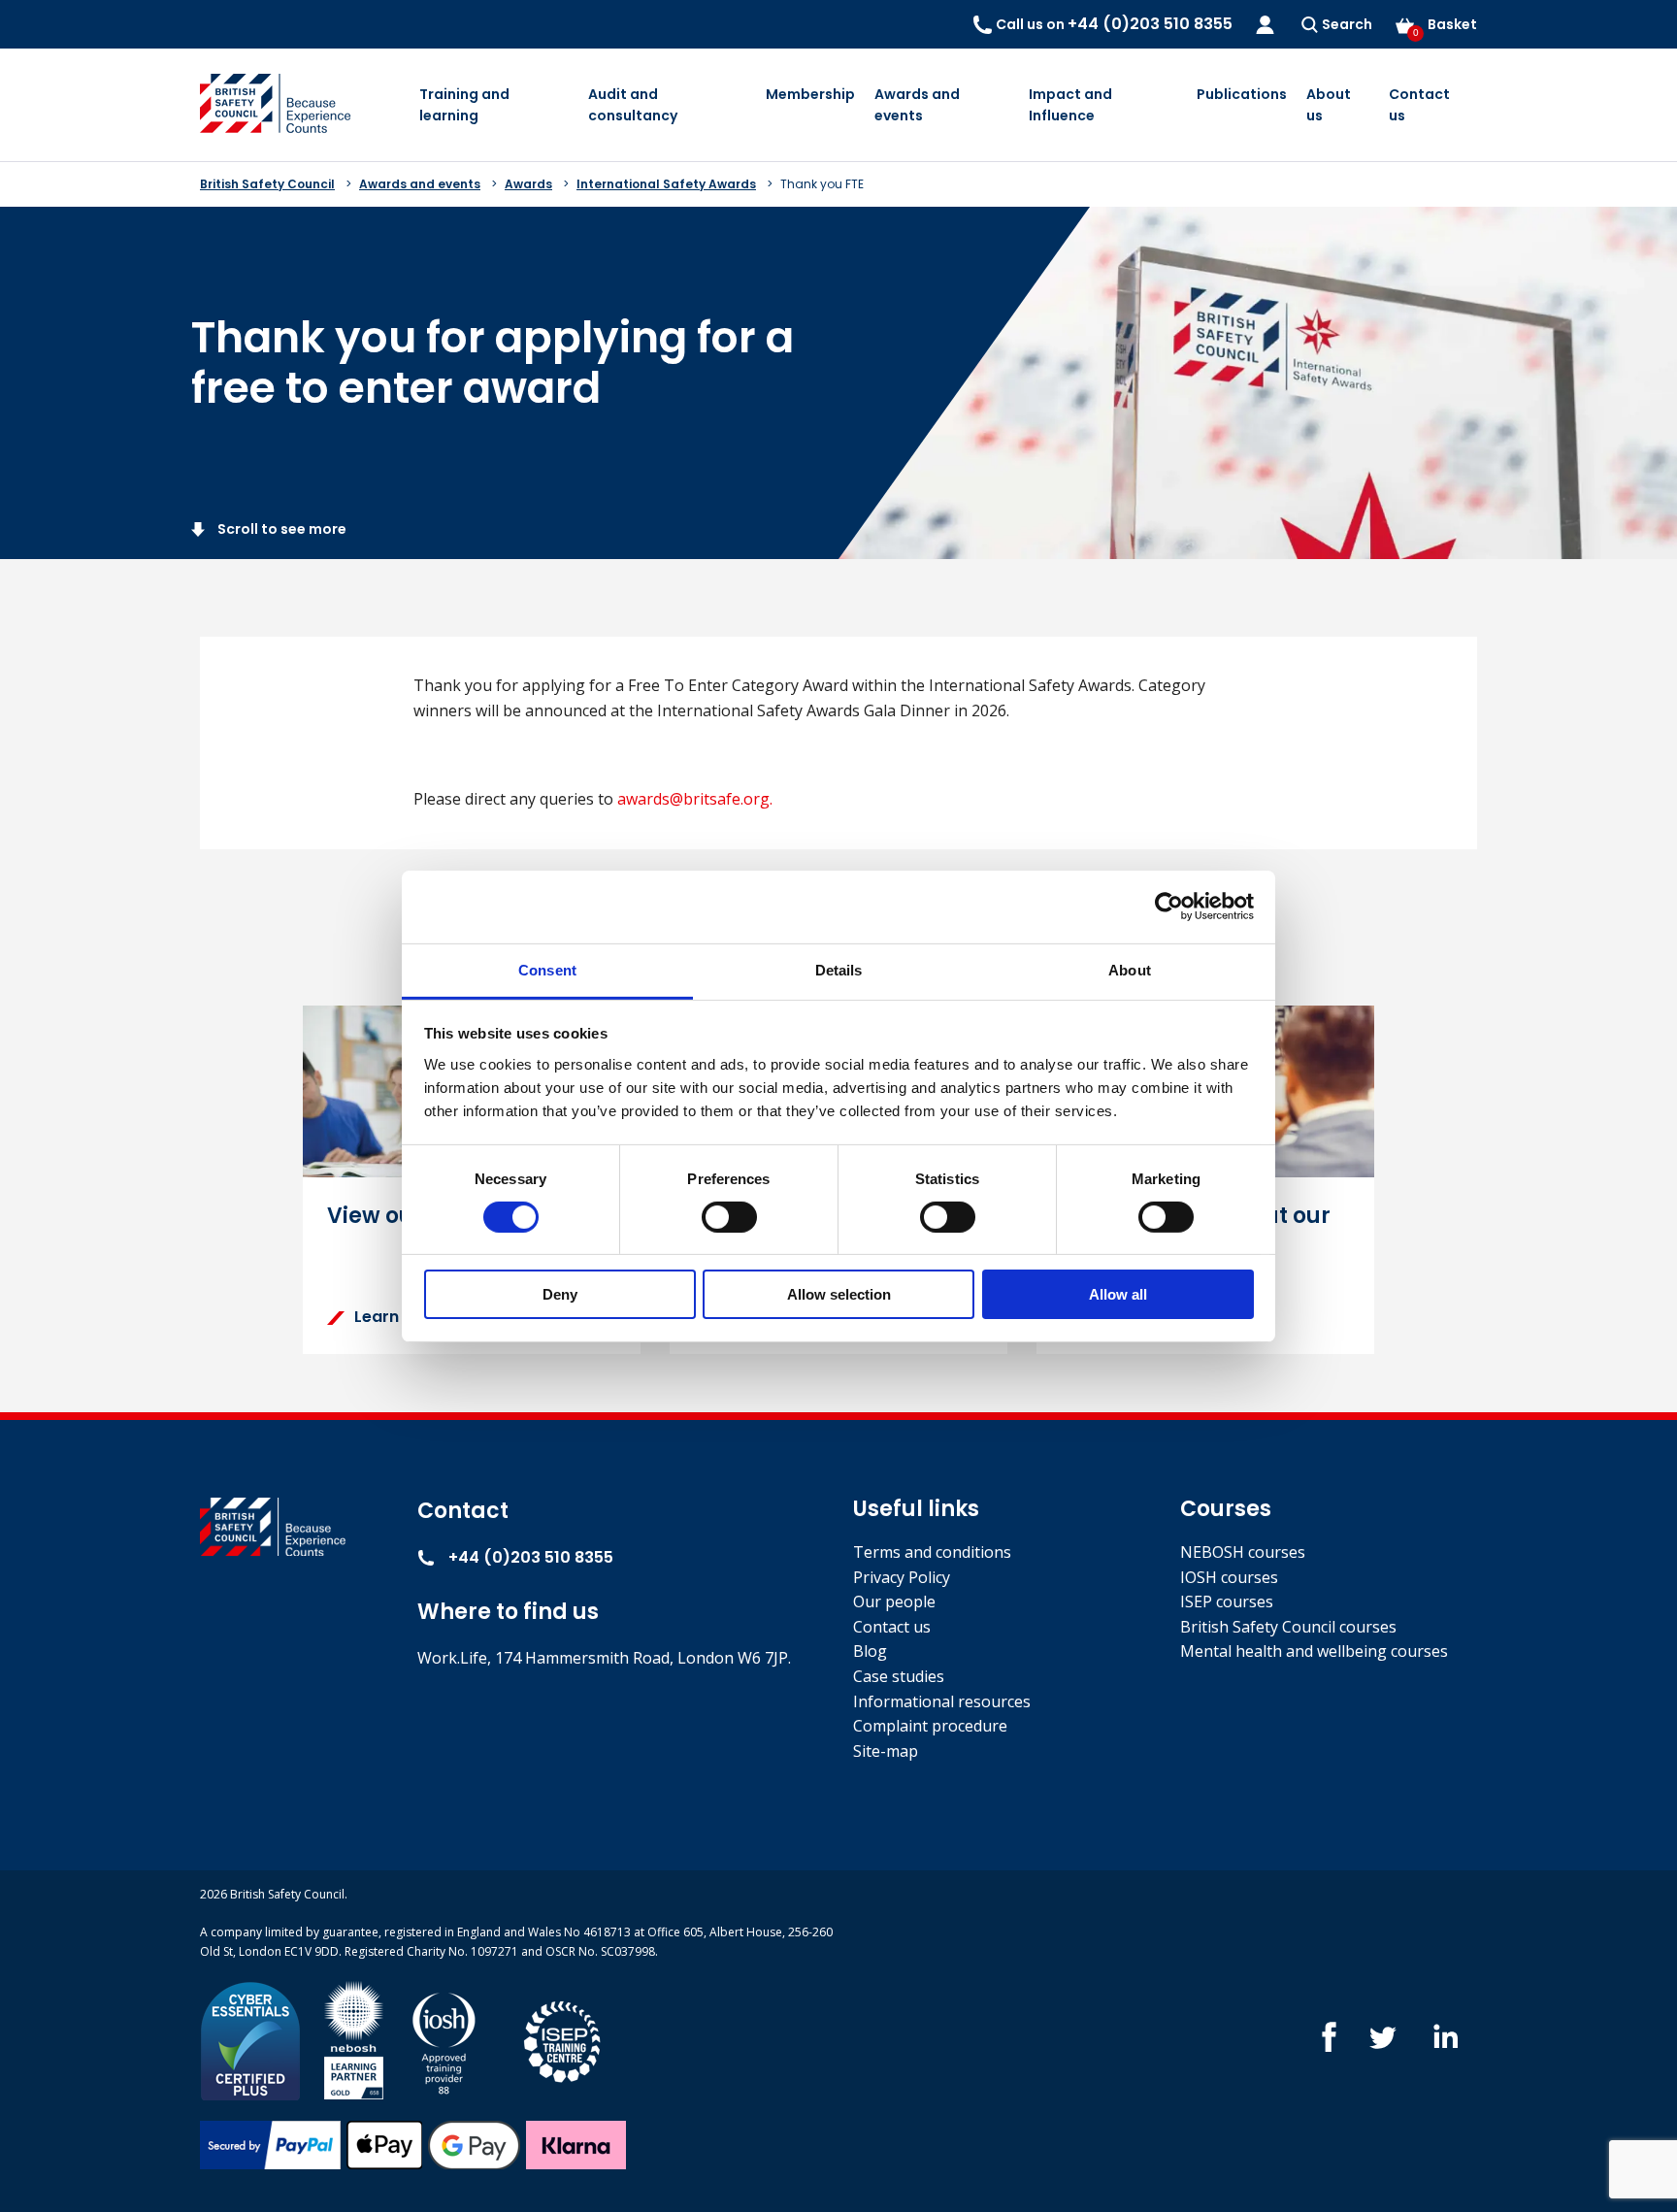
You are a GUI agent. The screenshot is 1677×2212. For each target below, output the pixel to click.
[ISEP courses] (563, 2040)
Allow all (1118, 1294)
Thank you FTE (822, 184)
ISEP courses (1227, 1601)
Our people (894, 1601)
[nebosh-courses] (354, 2040)
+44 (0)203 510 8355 (529, 1557)
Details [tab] (839, 969)
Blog (870, 1651)
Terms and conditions (932, 1552)
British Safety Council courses (1288, 1627)
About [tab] (1130, 969)
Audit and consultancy (633, 105)
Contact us (1419, 105)
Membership (810, 94)
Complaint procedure (930, 1726)
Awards (528, 184)
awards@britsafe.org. (695, 799)
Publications (1242, 94)
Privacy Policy (902, 1577)
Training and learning (464, 105)
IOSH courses (1229, 1577)
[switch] (729, 1217)
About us (1329, 105)
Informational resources (942, 1701)
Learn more (400, 1317)
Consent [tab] (547, 969)
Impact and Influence (1070, 105)
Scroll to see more (280, 529)
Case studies (899, 1676)
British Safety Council (267, 184)
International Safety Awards (666, 184)
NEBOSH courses (1243, 1552)
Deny (560, 1294)
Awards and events (917, 105)
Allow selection (839, 1294)
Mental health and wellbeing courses (1314, 1651)
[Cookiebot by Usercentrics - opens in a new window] (1169, 907)
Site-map (886, 1751)
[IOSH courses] (444, 2040)
